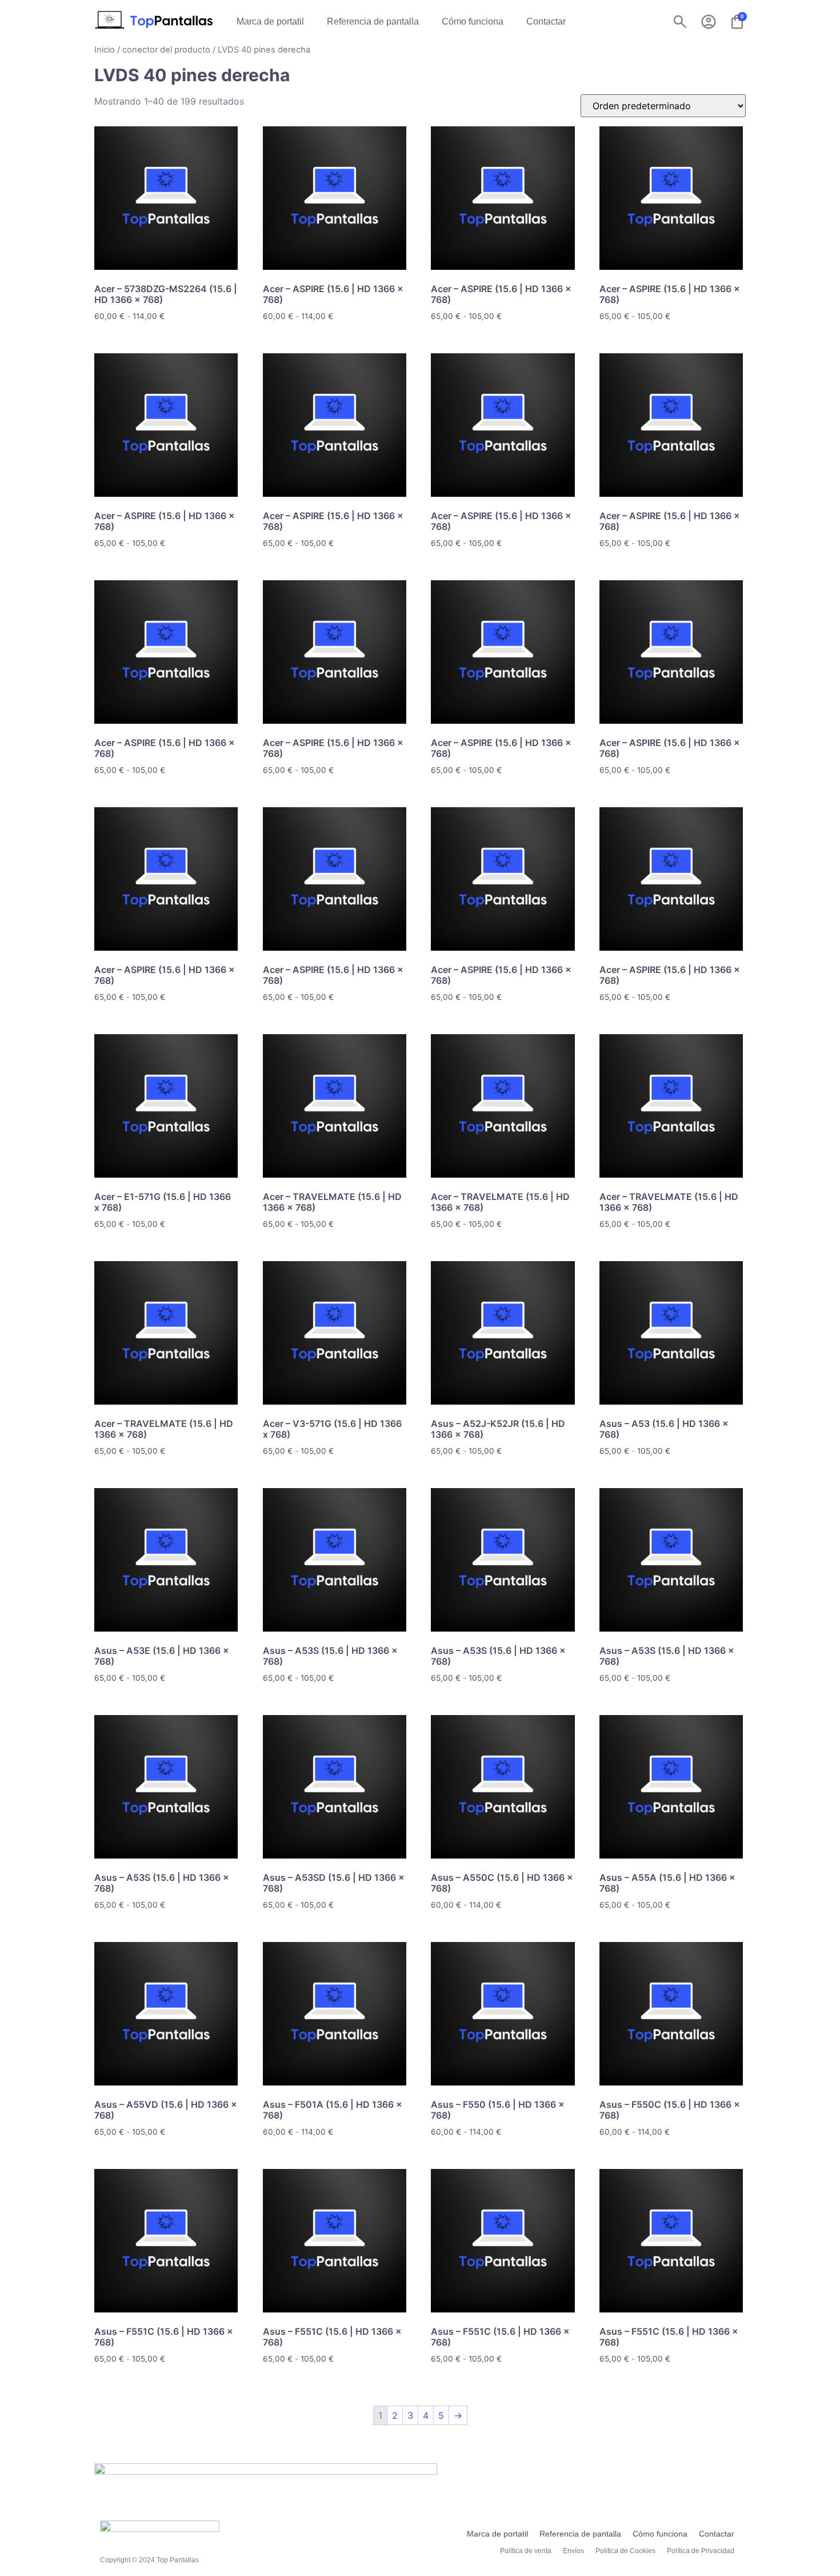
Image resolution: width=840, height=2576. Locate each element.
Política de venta (526, 2551)
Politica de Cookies (625, 2551)
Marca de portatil (270, 21)
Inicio (105, 50)
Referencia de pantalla (373, 21)
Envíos (573, 2551)
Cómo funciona (473, 21)
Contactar (546, 21)
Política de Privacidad (701, 2551)
